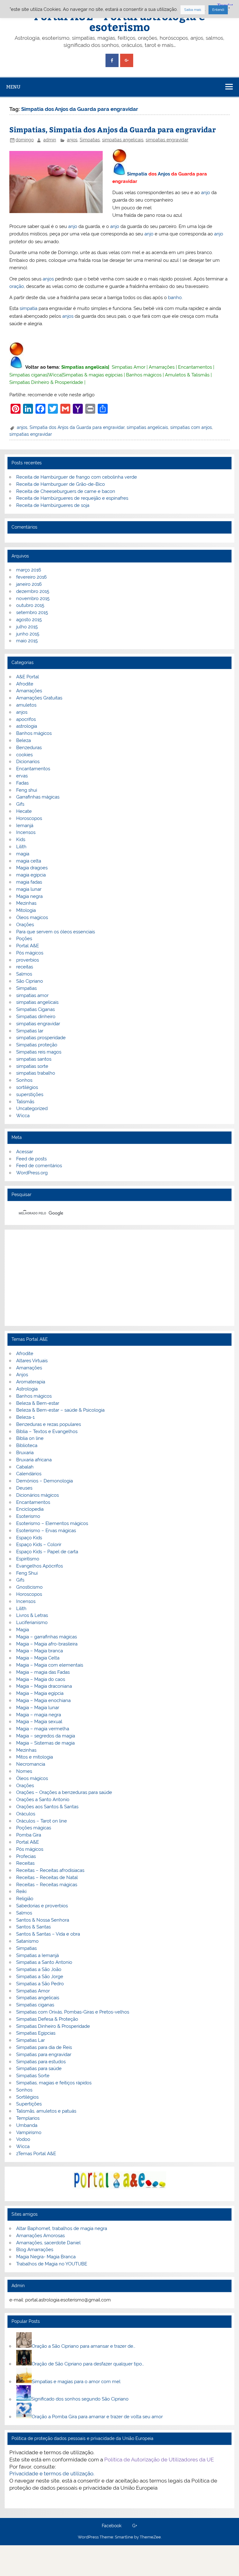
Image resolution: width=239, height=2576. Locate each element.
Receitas (25, 1863)
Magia (23, 1630)
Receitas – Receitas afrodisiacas (50, 1870)
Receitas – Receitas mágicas (47, 1885)
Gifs (20, 804)
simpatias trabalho (36, 1073)
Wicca (55, 375)
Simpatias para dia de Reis (44, 2047)
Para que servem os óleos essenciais (56, 932)
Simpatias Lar (30, 2040)
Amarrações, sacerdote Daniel (48, 2243)
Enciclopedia (30, 1509)
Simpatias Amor (129, 367)
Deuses (24, 1488)
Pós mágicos (30, 953)
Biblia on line (30, 1438)
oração (17, 286)
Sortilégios (27, 2097)
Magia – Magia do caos (41, 1679)
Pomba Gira (29, 1835)
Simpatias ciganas (28, 375)
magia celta (29, 861)
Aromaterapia (31, 1382)
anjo (206, 193)
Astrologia (27, 1389)
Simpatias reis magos (39, 1052)
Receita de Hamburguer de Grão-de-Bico (61, 484)
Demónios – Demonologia (45, 1481)
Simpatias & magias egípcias (93, 375)
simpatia (28, 308)
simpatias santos (34, 1059)
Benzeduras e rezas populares (49, 1424)
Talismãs (25, 1102)
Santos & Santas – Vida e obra (48, 1934)
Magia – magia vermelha (43, 1729)
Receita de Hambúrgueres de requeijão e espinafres (72, 498)
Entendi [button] (218, 10)
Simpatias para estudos (41, 2062)
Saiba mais (193, 10)
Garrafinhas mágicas (38, 797)
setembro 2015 (32, 612)
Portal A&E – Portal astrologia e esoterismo (119, 21)
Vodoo (23, 2139)
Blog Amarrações (35, 2250)
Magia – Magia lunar (38, 1708)
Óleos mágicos (32, 1778)
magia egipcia (31, 875)
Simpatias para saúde (39, 2069)
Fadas (22, 783)
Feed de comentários (39, 1166)
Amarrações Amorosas (40, 2236)
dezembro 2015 (33, 591)
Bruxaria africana (34, 1460)
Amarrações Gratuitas (39, 698)
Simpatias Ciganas (35, 1009)
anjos (72, 140)
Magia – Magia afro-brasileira (47, 1644)
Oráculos (26, 1814)
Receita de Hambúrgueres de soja (53, 505)
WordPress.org (32, 1173)
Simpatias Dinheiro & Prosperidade (46, 382)
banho (175, 298)
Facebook (112, 2526)
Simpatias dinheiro (36, 1017)
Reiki (21, 1891)
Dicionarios (28, 762)
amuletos (26, 705)
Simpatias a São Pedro (40, 1984)
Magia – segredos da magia (46, 1736)
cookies (24, 755)
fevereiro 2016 (31, 577)
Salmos (24, 974)
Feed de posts (31, 1159)
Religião (25, 1899)
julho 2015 (27, 627)
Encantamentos (195, 367)
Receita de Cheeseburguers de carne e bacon (66, 491)
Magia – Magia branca (40, 1651)
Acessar (25, 1152)
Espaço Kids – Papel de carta (47, 1552)
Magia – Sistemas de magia (45, 1743)
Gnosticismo (29, 1587)
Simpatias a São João (39, 1969)
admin (50, 140)
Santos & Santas (33, 1927)
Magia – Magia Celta (38, 1658)
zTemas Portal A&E (36, 2154)
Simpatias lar (30, 1031)
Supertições (29, 2104)
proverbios (28, 960)
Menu (13, 87)
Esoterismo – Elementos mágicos (52, 1523)
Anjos (164, 174)
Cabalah (25, 1467)
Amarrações (162, 367)
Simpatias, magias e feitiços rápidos (54, 2083)
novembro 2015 (33, 598)
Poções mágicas (34, 1828)
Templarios (28, 2118)
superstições (30, 1095)
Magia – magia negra (39, 1715)
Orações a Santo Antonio (43, 1800)
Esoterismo (28, 1516)
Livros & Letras (32, 1615)
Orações (25, 925)
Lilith (21, 847)
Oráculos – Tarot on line (42, 1821)
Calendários (29, 1474)
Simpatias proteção (37, 1045)
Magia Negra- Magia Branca (46, 2257)
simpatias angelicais (123, 140)
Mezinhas (26, 903)
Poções (24, 939)
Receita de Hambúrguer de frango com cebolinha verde (77, 477)
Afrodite (25, 684)
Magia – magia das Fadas (43, 1672)
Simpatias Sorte (33, 2076)
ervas (22, 776)
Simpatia (137, 174)
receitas (25, 967)
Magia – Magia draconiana (44, 1686)
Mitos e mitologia (35, 1757)
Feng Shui (27, 1573)
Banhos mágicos (144, 375)
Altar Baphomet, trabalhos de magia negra (62, 2228)
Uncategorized (32, 1108)
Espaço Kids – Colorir (39, 1545)
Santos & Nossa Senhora (43, 1920)
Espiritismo (28, 1559)
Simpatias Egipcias (36, 2033)
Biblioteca (27, 1445)
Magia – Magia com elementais (50, 1665)
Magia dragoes (32, 868)
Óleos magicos (32, 917)
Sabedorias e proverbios (42, 1906)
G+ (135, 2526)
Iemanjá (25, 826)
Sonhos (24, 1080)
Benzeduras (29, 748)
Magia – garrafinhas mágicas (47, 1637)
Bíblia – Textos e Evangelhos (47, 1431)
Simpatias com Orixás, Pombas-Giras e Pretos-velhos (73, 2012)
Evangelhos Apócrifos (40, 1566)
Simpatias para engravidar (44, 2055)
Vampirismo (29, 2132)
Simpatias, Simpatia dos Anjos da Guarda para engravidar (112, 129)
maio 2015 (27, 641)
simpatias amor (32, 995)
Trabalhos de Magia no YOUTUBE (52, 2264)
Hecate (24, 811)
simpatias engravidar (167, 140)
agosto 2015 (29, 620)
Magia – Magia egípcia (40, 1693)
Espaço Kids (29, 1538)
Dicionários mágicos (37, 1495)
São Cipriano (30, 981)
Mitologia (26, 910)
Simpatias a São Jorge (40, 1977)
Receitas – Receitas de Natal (47, 1877)
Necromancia (31, 1764)
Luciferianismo (32, 1623)
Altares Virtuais (32, 1361)
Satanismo (27, 1941)
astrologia (27, 726)
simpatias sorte (32, 1066)
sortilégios (27, 1087)
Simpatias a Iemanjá (37, 1955)
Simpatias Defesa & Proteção (47, 2019)
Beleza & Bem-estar (38, 1403)
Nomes (24, 1771)
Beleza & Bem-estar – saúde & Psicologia (60, 1410)
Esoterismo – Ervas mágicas (46, 1531)
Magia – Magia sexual (39, 1722)
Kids (21, 840)
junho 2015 (28, 634)
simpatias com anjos (191, 427)
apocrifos (26, 719)
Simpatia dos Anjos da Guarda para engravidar (77, 427)
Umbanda (27, 2125)
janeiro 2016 (29, 584)
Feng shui (27, 790)
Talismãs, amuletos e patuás (46, 2111)
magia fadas (29, 882)
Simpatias (90, 140)
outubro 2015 (30, 605)
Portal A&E (28, 946)
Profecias (26, 1856)
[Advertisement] (119, 1278)
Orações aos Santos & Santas (47, 1807)
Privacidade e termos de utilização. (52, 2474)
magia (23, 854)
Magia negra (29, 896)
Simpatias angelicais (85, 367)
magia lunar (29, 889)
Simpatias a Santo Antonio (44, 1962)
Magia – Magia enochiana (43, 1700)
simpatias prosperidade (41, 1038)
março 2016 (29, 570)
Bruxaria (25, 1453)
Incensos (26, 832)
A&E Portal (28, 677)
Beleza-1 (25, 1417)
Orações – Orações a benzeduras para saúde (64, 1792)
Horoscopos (29, 818)
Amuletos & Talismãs (187, 375)
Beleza (23, 740)
